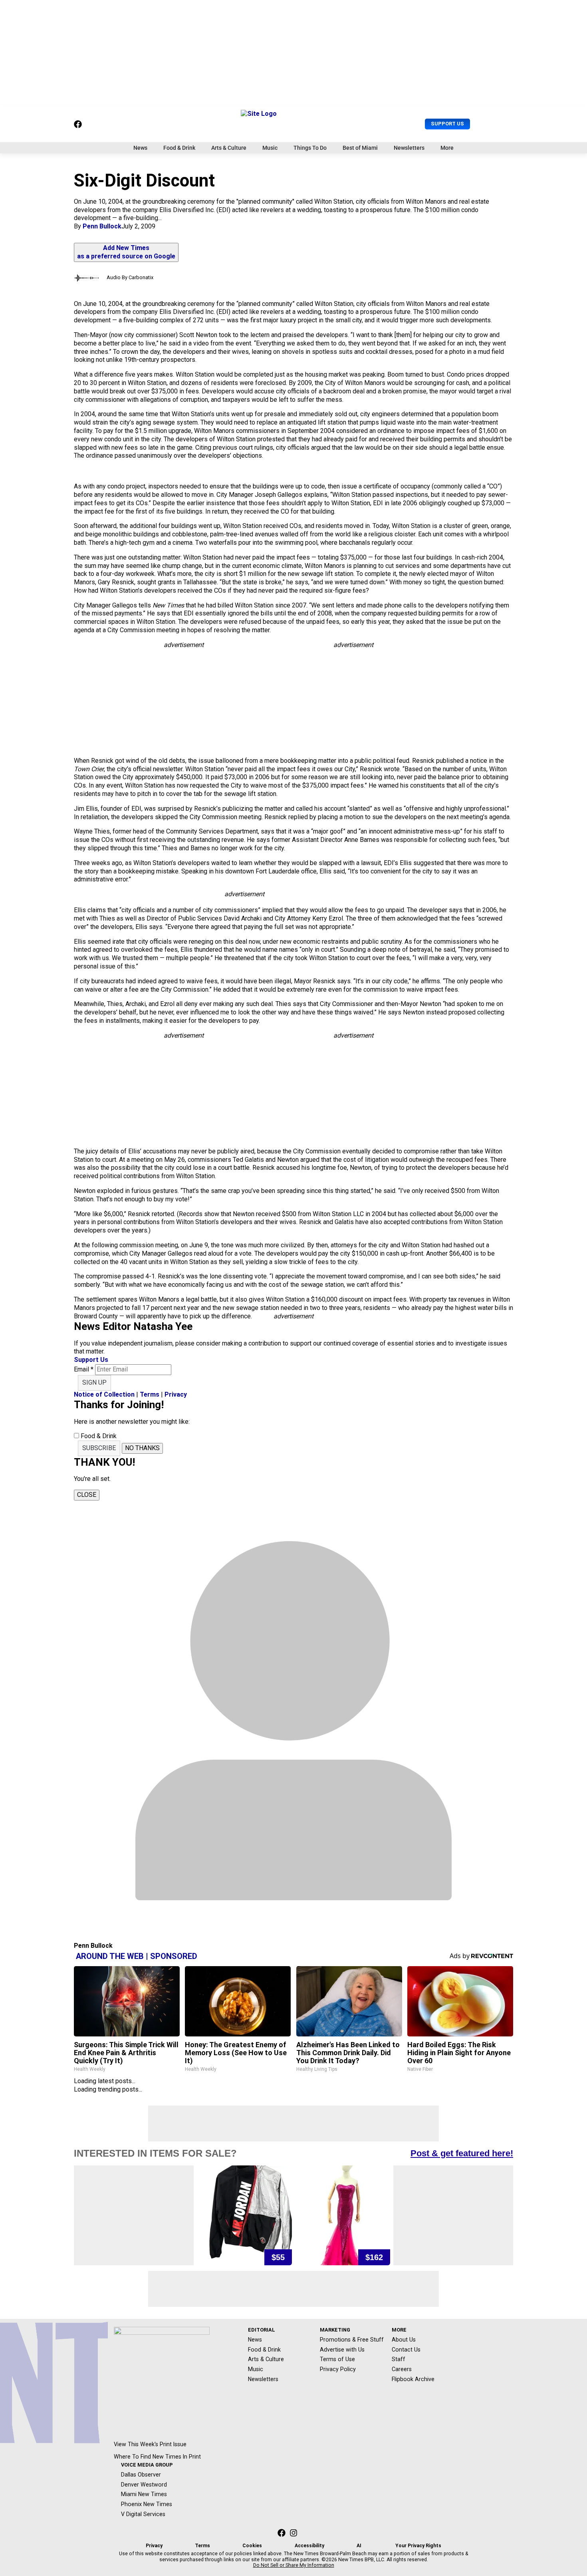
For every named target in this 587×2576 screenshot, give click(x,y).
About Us (404, 2340)
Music (270, 148)
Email (84, 1369)
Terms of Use (337, 2359)
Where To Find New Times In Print (157, 2457)
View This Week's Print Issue (150, 2444)
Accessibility (309, 2546)
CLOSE (87, 1495)
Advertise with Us (342, 2350)
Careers (402, 2369)
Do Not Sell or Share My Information (294, 2565)
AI (359, 2546)
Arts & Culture (229, 148)
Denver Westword (144, 2485)
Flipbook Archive (413, 2379)
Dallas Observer (141, 2475)
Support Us (447, 124)
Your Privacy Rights (418, 2546)
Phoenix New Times (147, 2504)
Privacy (176, 1394)
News (140, 148)
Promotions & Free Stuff (352, 2340)
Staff (399, 2359)
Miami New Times (144, 2494)
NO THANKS (142, 1448)
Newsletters (409, 148)
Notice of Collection (104, 1394)
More (447, 148)
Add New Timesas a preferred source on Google (126, 252)
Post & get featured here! (462, 2153)
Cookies (252, 2546)
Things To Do (310, 148)
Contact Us (406, 2350)
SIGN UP (94, 1382)
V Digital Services (143, 2514)
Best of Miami (360, 148)
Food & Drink (179, 148)
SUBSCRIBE (99, 1448)
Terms (150, 1394)
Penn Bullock (102, 226)
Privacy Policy (338, 2369)
